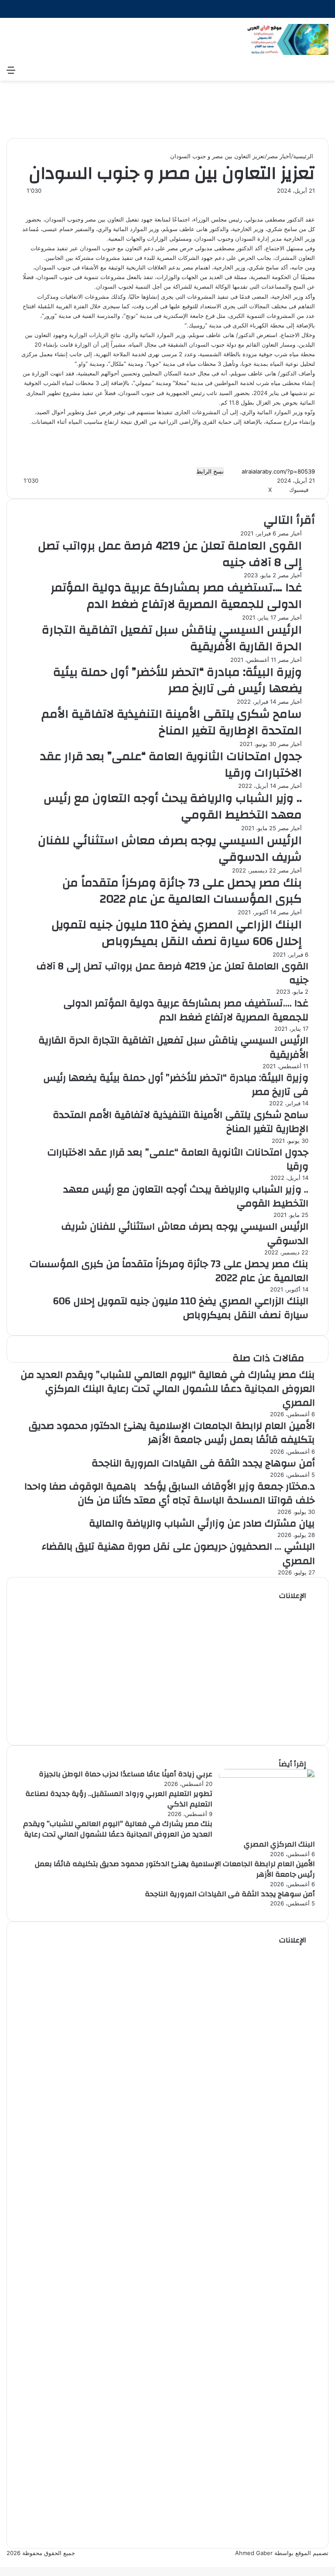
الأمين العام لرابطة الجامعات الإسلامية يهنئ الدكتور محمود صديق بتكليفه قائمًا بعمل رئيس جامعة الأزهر (172, 1433)
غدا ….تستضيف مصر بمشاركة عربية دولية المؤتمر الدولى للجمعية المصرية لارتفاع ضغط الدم (176, 596)
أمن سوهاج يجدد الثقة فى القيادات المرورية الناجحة (203, 1463)
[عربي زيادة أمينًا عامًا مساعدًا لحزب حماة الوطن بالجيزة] (267, 1775)
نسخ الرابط (210, 471)
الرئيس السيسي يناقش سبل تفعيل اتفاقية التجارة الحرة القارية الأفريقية (172, 638)
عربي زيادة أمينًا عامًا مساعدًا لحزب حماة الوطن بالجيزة (126, 1774)
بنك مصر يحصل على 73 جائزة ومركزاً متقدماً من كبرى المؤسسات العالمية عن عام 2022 (182, 891)
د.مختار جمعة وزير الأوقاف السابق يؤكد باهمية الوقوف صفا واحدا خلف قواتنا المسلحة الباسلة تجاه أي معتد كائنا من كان (170, 1493)
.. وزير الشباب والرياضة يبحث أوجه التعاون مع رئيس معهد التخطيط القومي (173, 807)
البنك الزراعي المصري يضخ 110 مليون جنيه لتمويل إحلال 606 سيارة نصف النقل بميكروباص (177, 933)
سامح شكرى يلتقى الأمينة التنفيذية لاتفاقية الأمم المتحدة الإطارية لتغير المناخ (172, 722)
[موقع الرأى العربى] (287, 39)
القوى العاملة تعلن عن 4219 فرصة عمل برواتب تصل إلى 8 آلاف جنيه (170, 554)
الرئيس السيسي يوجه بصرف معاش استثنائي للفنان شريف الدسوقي (170, 849)
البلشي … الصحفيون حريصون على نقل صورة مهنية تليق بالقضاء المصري (178, 1554)
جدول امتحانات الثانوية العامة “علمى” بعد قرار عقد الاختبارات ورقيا (171, 765)
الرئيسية (304, 156)
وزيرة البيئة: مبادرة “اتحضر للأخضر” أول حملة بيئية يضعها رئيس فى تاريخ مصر (178, 681)
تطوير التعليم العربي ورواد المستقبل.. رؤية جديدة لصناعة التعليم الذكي (119, 1799)
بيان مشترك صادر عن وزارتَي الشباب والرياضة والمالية (202, 1523)
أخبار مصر (279, 156)
